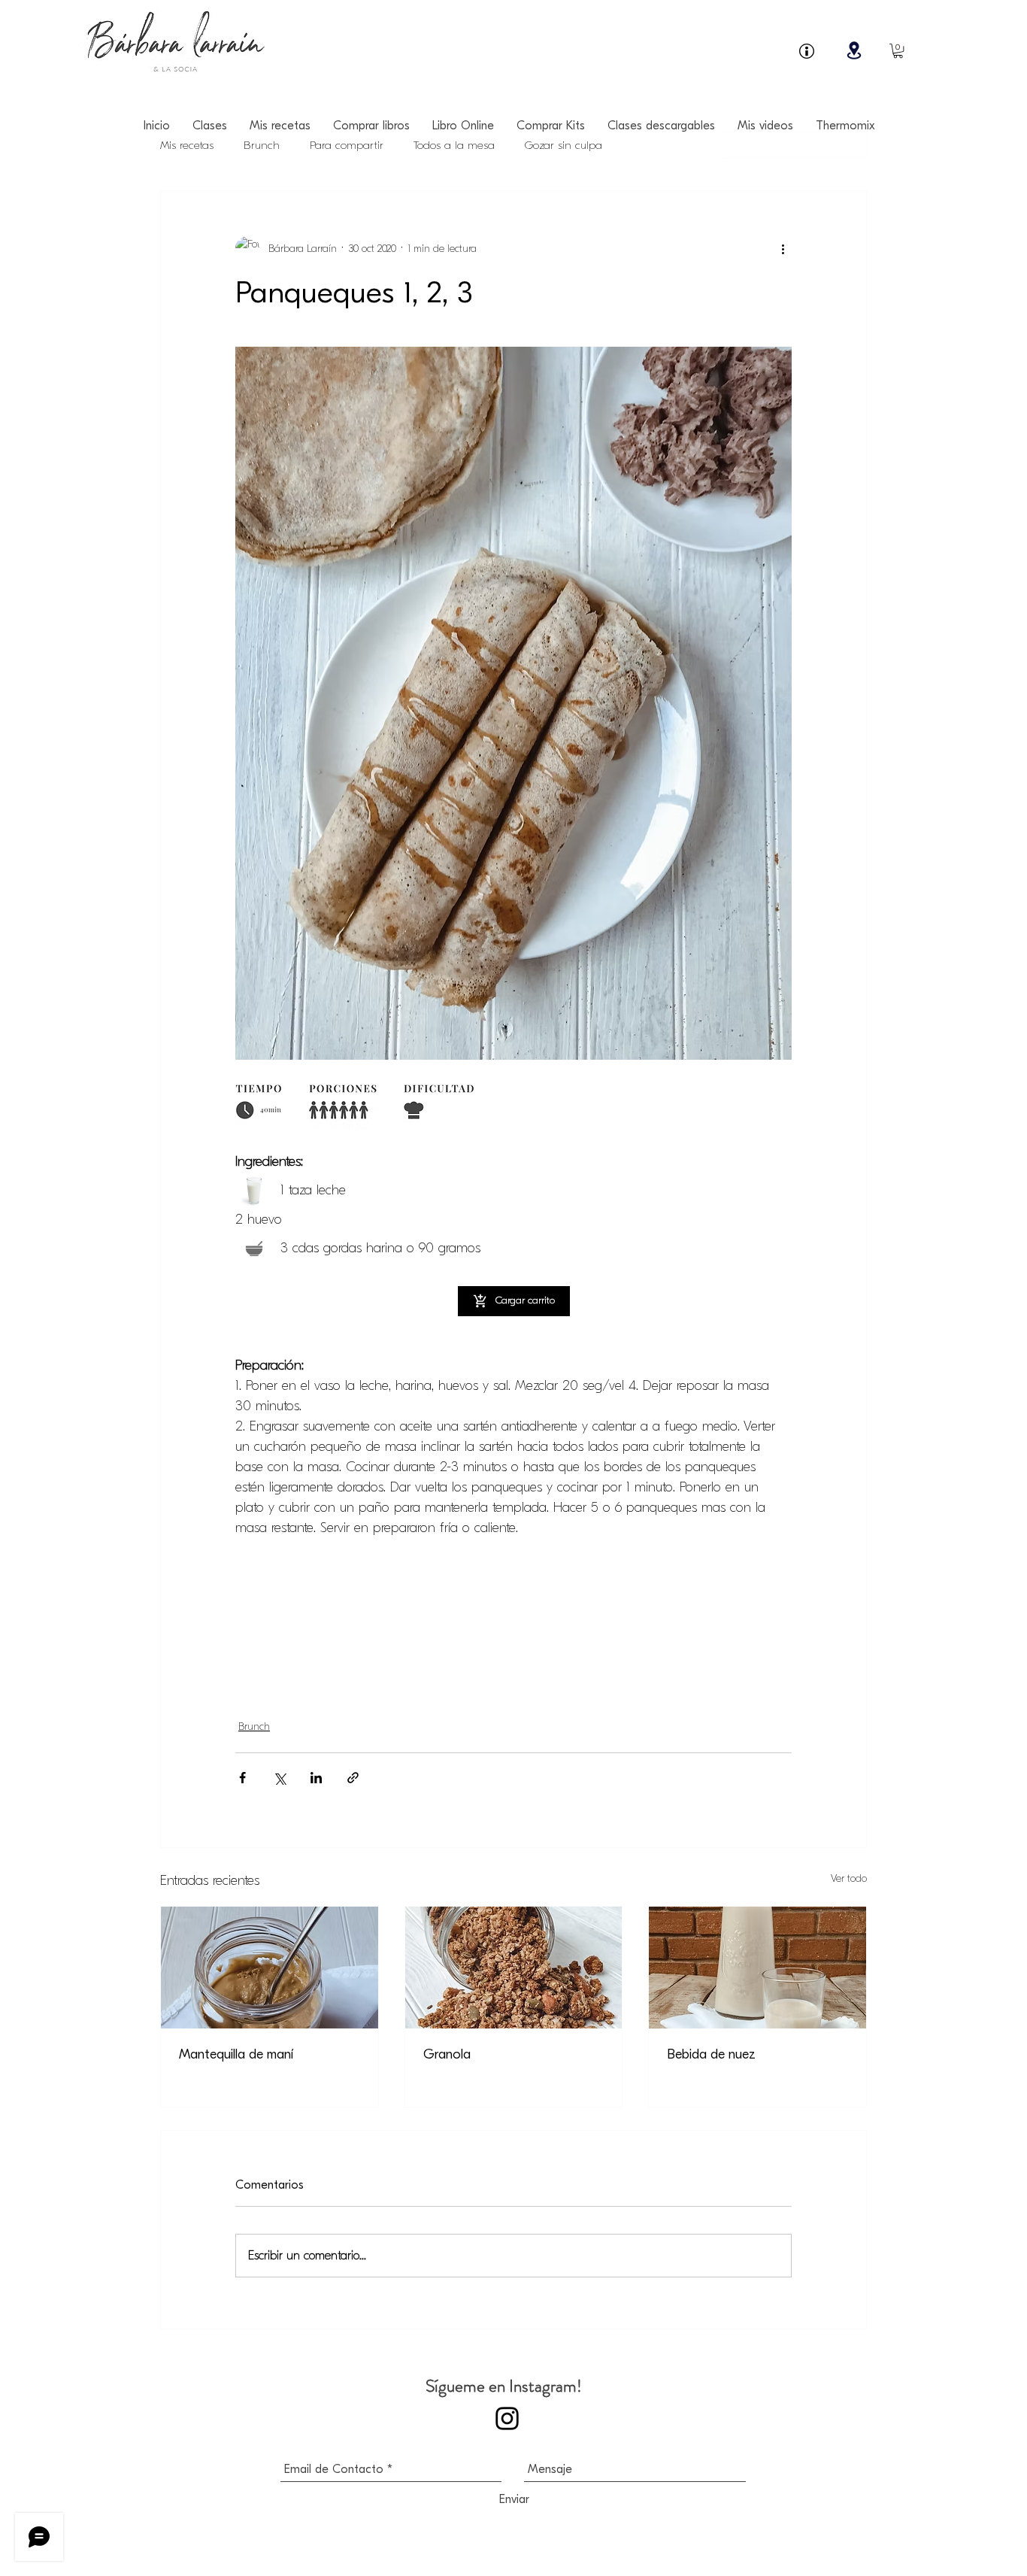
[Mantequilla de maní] (270, 1968)
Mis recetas (187, 145)
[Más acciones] (783, 248)
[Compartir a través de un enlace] (353, 1778)
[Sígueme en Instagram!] (507, 2418)
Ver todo (849, 1878)
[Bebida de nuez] (757, 1968)
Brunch (262, 145)
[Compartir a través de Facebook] (242, 1778)
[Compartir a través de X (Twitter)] (279, 1778)
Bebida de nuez (711, 2054)
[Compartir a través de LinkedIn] (316, 1778)
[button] (898, 51)
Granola (447, 2054)
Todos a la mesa (454, 145)
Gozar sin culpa (563, 145)
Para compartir (347, 145)
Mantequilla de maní (236, 2054)
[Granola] (514, 1968)
